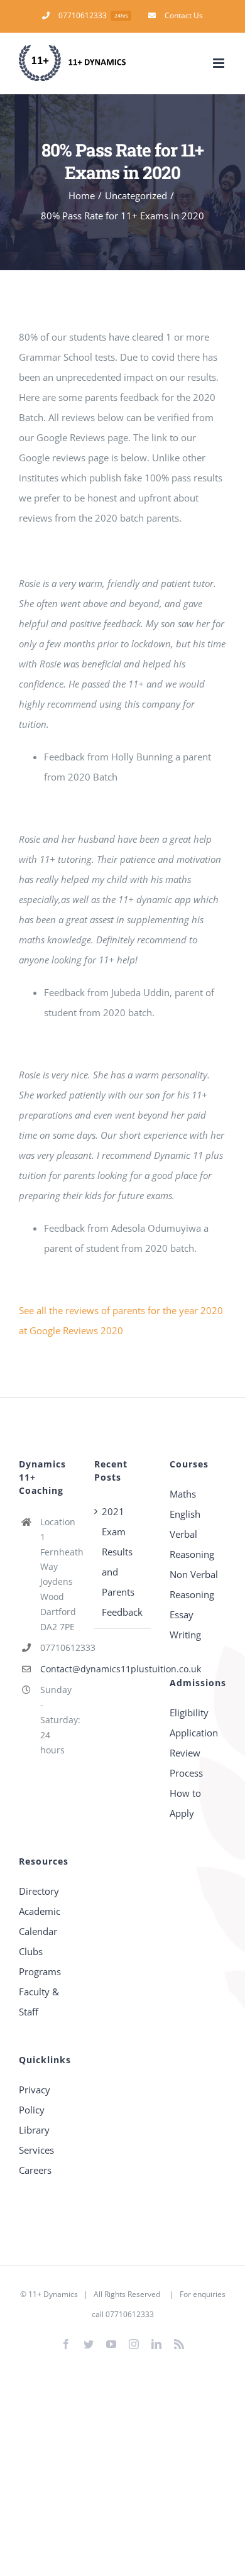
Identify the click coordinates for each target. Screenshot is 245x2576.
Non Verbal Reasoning (194, 1584)
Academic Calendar (40, 1921)
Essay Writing (185, 1625)
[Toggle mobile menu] (220, 63)
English (185, 1514)
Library (34, 2130)
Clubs (31, 1951)
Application (194, 1733)
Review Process (186, 1763)
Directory (39, 1891)
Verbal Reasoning (192, 1544)
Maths (183, 1494)
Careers (35, 2170)
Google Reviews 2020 (76, 1330)
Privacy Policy (35, 2100)
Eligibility (189, 1713)
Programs (40, 1971)
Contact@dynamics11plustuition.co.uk (58, 1669)
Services (36, 2150)
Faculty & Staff (39, 2002)
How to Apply (185, 1803)
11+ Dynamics (53, 2294)
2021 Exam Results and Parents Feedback (122, 1562)
